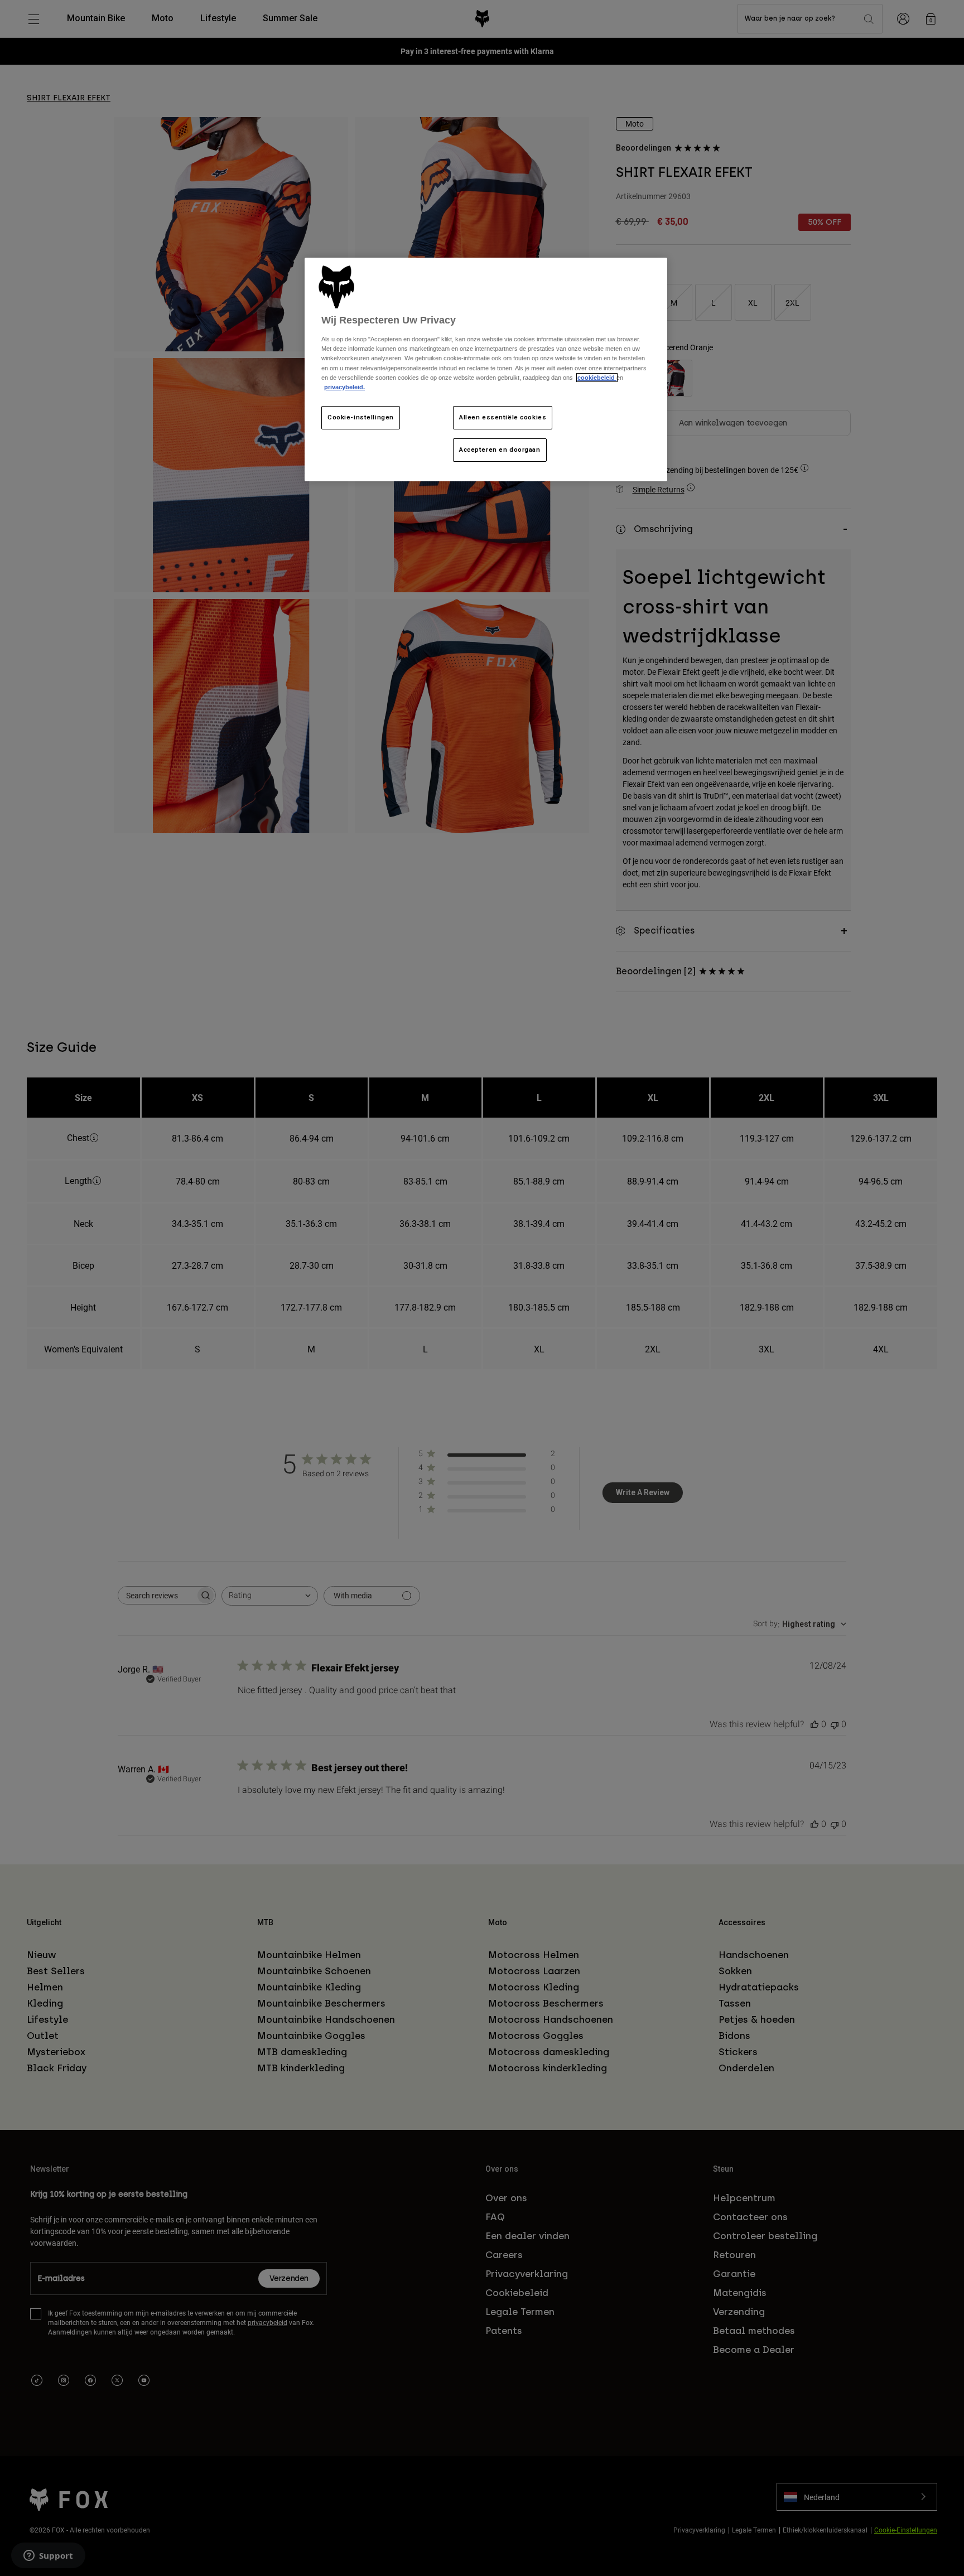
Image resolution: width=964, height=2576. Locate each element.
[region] (486, 369)
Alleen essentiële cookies (503, 417)
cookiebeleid (597, 378)
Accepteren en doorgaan (500, 450)
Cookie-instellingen (361, 417)
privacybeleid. (344, 387)
